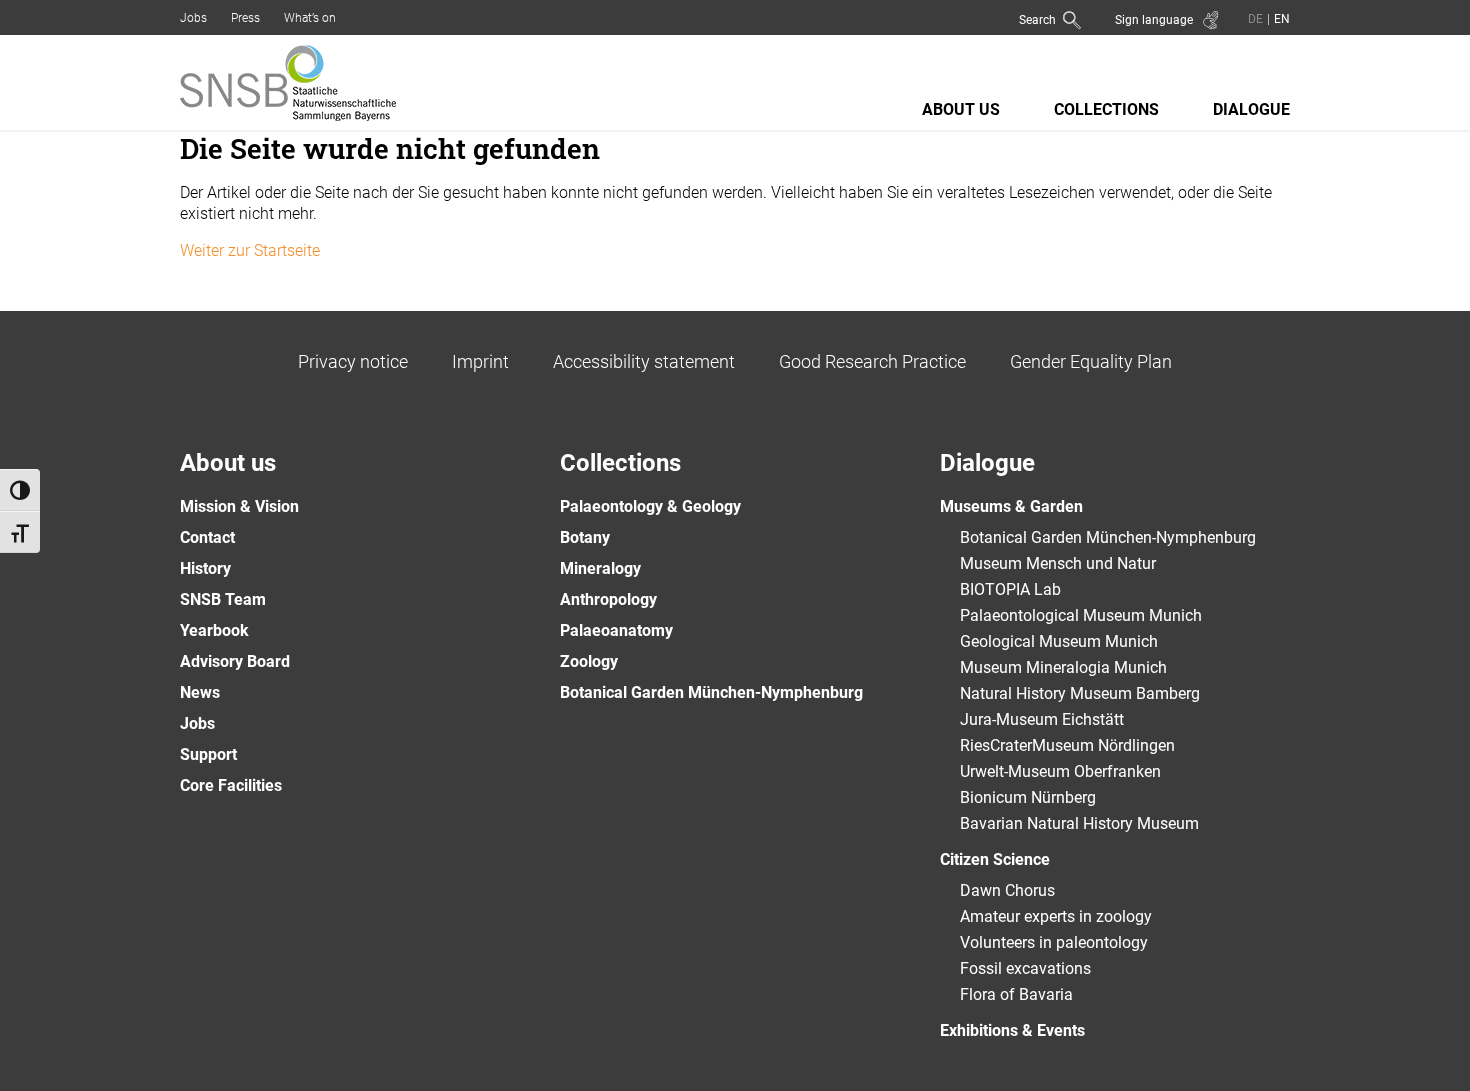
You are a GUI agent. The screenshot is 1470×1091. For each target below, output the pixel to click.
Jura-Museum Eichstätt (1042, 719)
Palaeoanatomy (616, 630)
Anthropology (608, 599)
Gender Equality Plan (1091, 361)
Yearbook (214, 630)
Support (208, 754)
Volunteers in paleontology (1054, 942)
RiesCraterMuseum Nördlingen (1067, 745)
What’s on (310, 18)
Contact (207, 537)
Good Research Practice (872, 361)
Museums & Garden (1011, 506)
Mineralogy (600, 568)
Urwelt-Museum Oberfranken (1060, 771)
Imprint (480, 361)
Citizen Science (995, 859)
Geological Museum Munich (1059, 641)
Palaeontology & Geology (650, 506)
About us (961, 109)
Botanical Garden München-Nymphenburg (711, 692)
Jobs (193, 18)
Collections (1106, 109)
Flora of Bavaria (1016, 994)
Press (245, 18)
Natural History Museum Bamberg (1080, 693)
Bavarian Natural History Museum (1079, 823)
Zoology (589, 661)
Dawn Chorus (1007, 890)
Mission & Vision (239, 506)
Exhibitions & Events (1012, 1030)
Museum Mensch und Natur (1058, 563)
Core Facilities (231, 785)
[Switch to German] (1255, 18)
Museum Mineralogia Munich (1063, 667)
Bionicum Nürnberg (1028, 797)
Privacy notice (353, 361)
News (200, 692)
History (205, 568)
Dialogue (1251, 109)
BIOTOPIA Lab (1010, 589)
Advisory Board (235, 661)
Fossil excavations (1025, 968)
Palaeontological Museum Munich (1081, 615)
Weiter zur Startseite (250, 250)
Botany (585, 537)
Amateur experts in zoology (1056, 916)
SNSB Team (223, 599)
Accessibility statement (644, 361)
